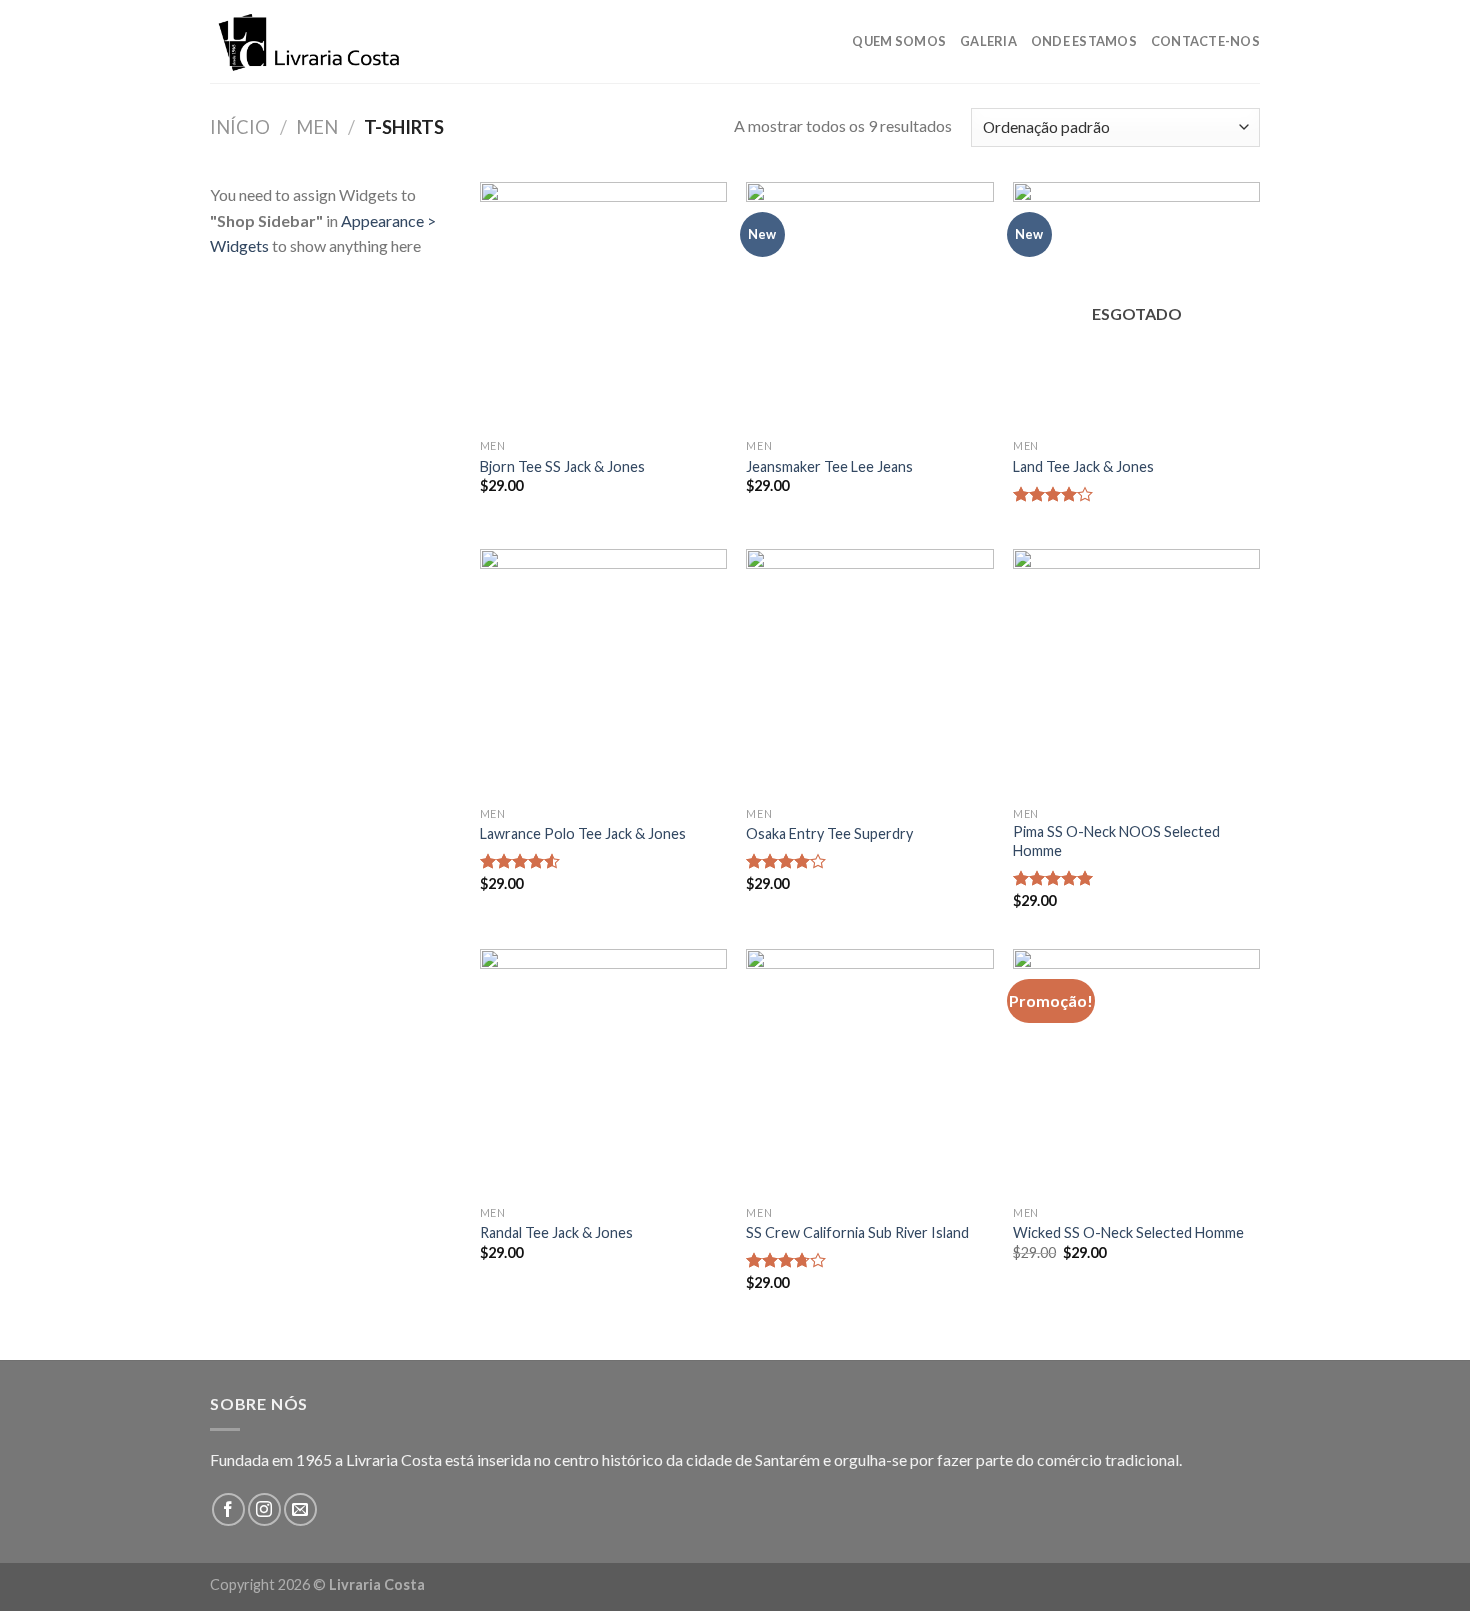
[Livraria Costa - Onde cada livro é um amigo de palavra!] (310, 42)
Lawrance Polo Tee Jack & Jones (583, 833)
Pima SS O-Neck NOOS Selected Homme (1116, 841)
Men (317, 127)
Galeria (988, 41)
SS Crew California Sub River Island (857, 1232)
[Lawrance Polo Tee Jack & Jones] (603, 672)
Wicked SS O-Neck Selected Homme (1128, 1232)
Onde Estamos (1084, 41)
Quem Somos (899, 41)
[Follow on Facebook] (228, 1509)
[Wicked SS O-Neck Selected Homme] (1136, 1072)
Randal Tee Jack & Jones (556, 1232)
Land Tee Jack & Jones (1083, 466)
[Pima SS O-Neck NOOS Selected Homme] (1136, 672)
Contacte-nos (1205, 41)
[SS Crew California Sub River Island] (869, 1072)
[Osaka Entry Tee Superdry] (869, 672)
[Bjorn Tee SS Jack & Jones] (603, 305)
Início (240, 127)
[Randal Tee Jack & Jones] (603, 1072)
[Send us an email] (300, 1509)
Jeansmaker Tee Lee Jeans (829, 466)
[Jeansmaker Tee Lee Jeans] (869, 305)
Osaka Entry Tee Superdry (829, 833)
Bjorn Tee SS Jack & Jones (562, 466)
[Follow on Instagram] (264, 1509)
